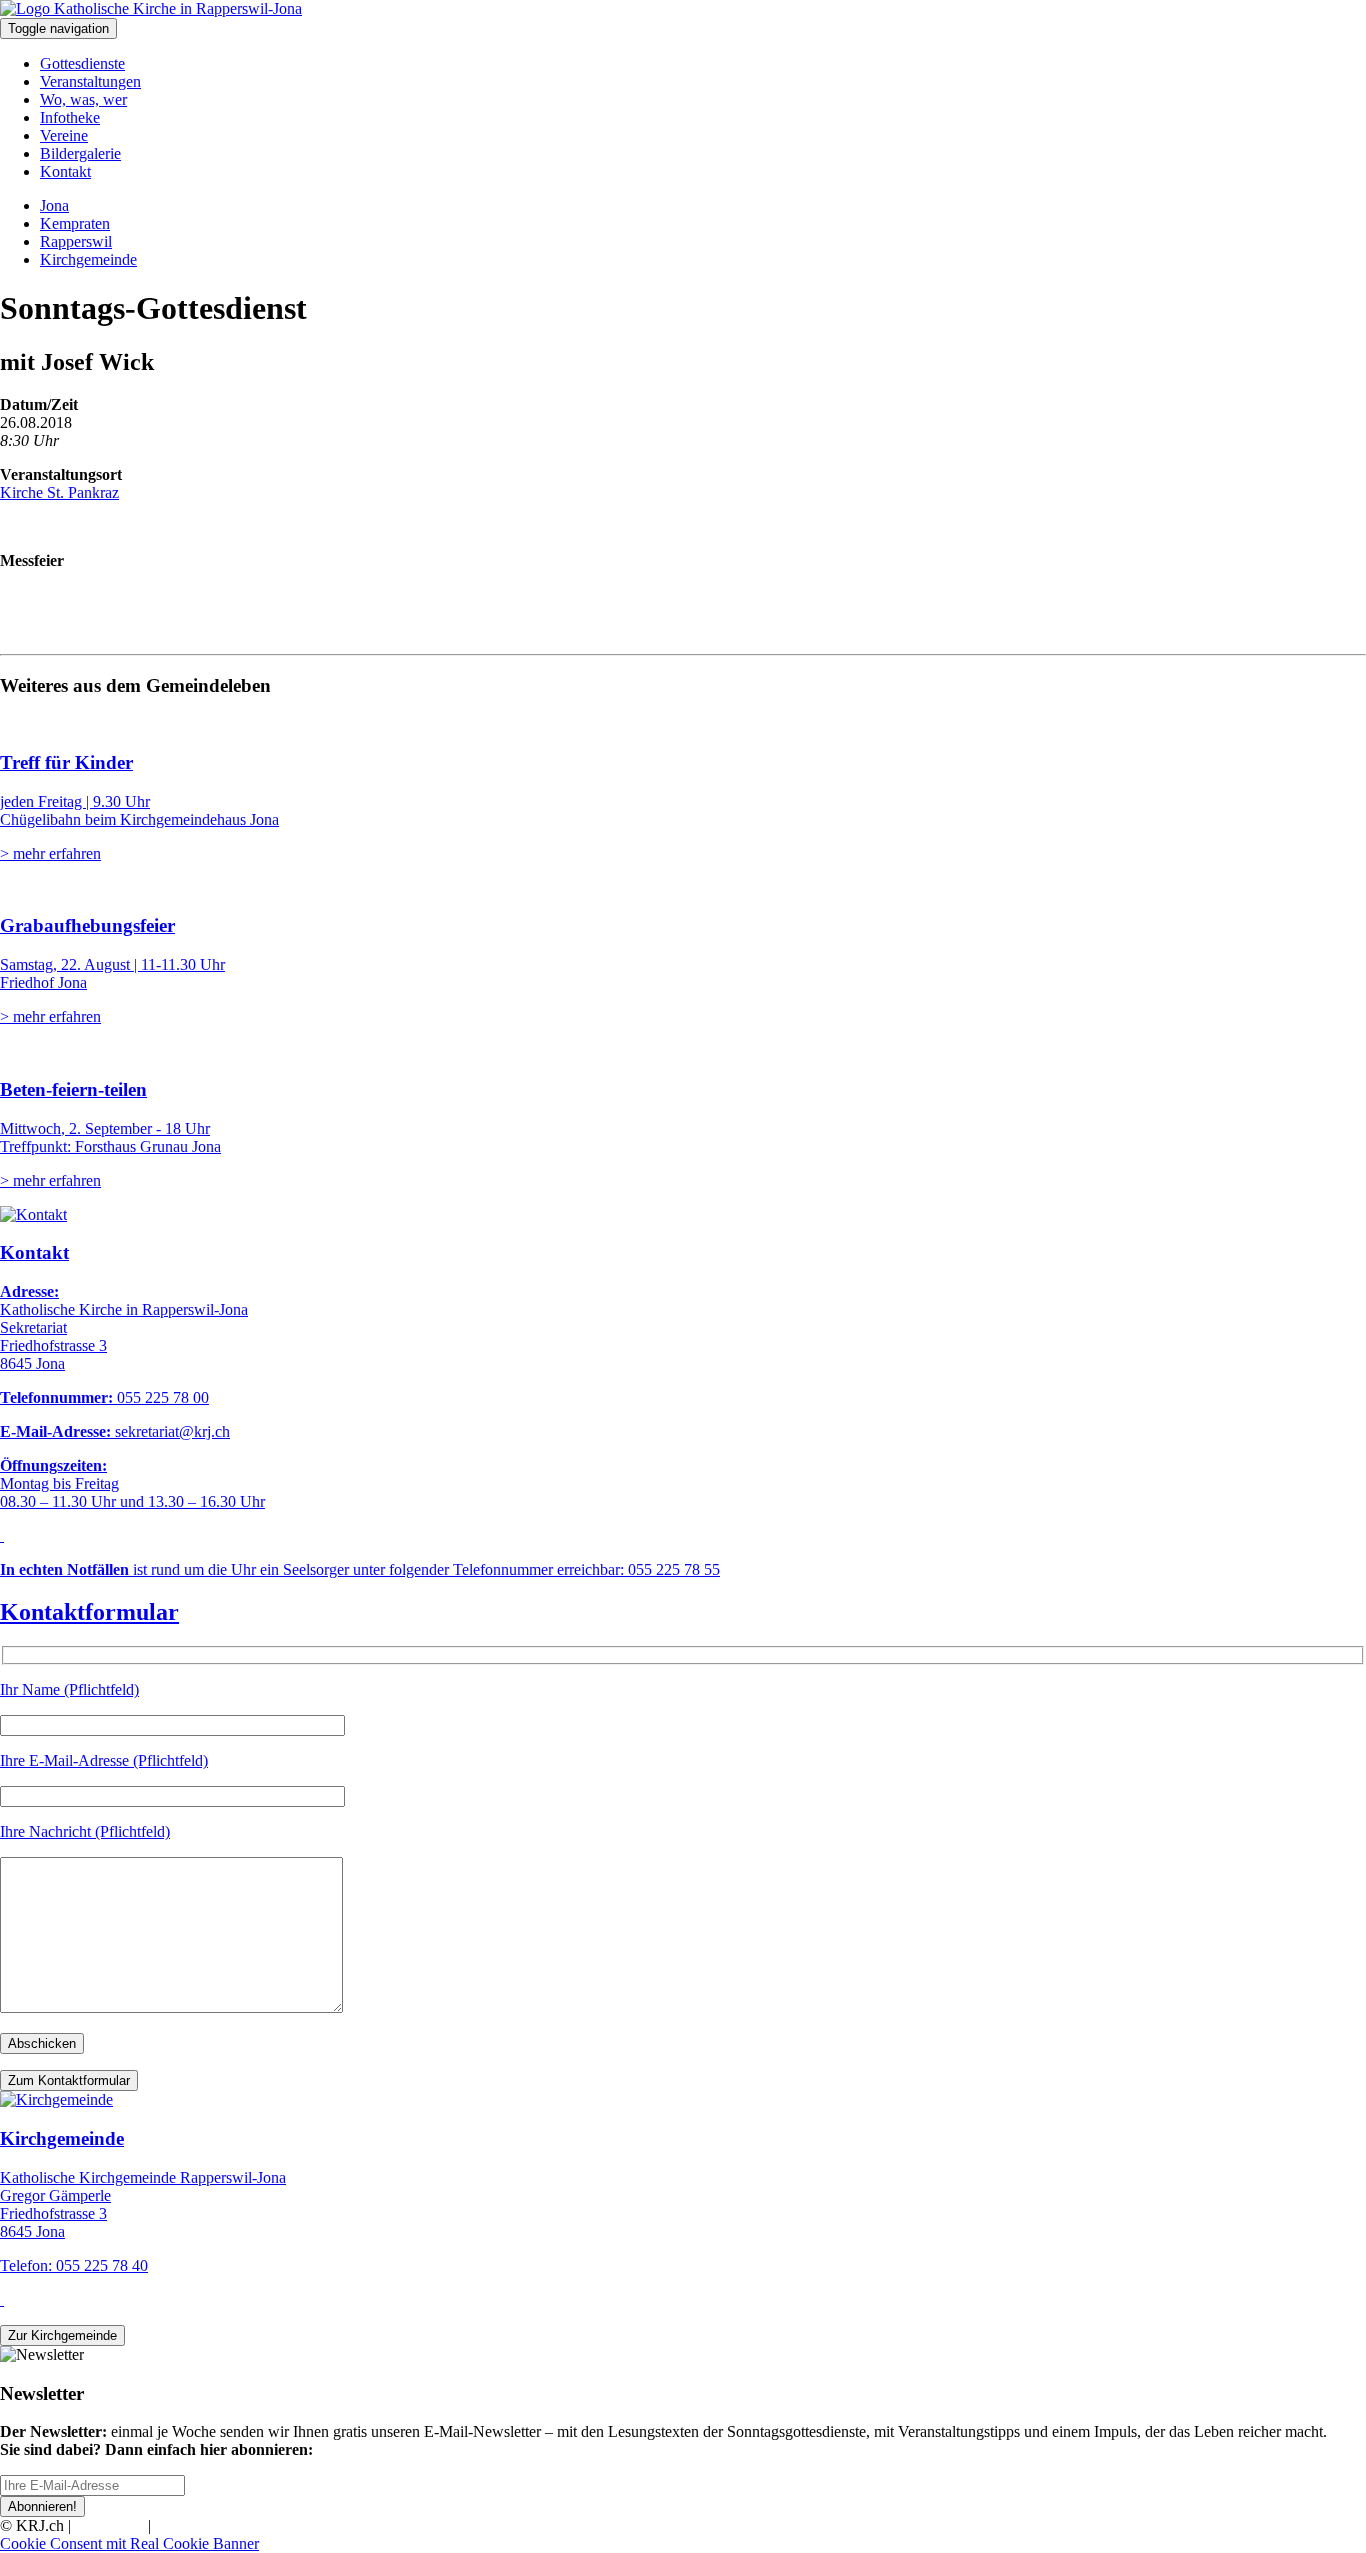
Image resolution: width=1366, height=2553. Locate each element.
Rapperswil (76, 241)
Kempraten (75, 223)
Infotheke (70, 117)
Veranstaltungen (90, 81)
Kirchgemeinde (88, 259)
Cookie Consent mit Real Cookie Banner (129, 2543)
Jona (54, 205)
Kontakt (65, 171)
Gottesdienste (82, 63)
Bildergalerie (80, 153)
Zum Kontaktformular (69, 2080)
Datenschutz (194, 2525)
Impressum (109, 2525)
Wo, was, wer (83, 99)
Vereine (64, 135)
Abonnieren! (42, 2506)
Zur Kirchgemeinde (62, 2335)
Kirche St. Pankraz (59, 492)
